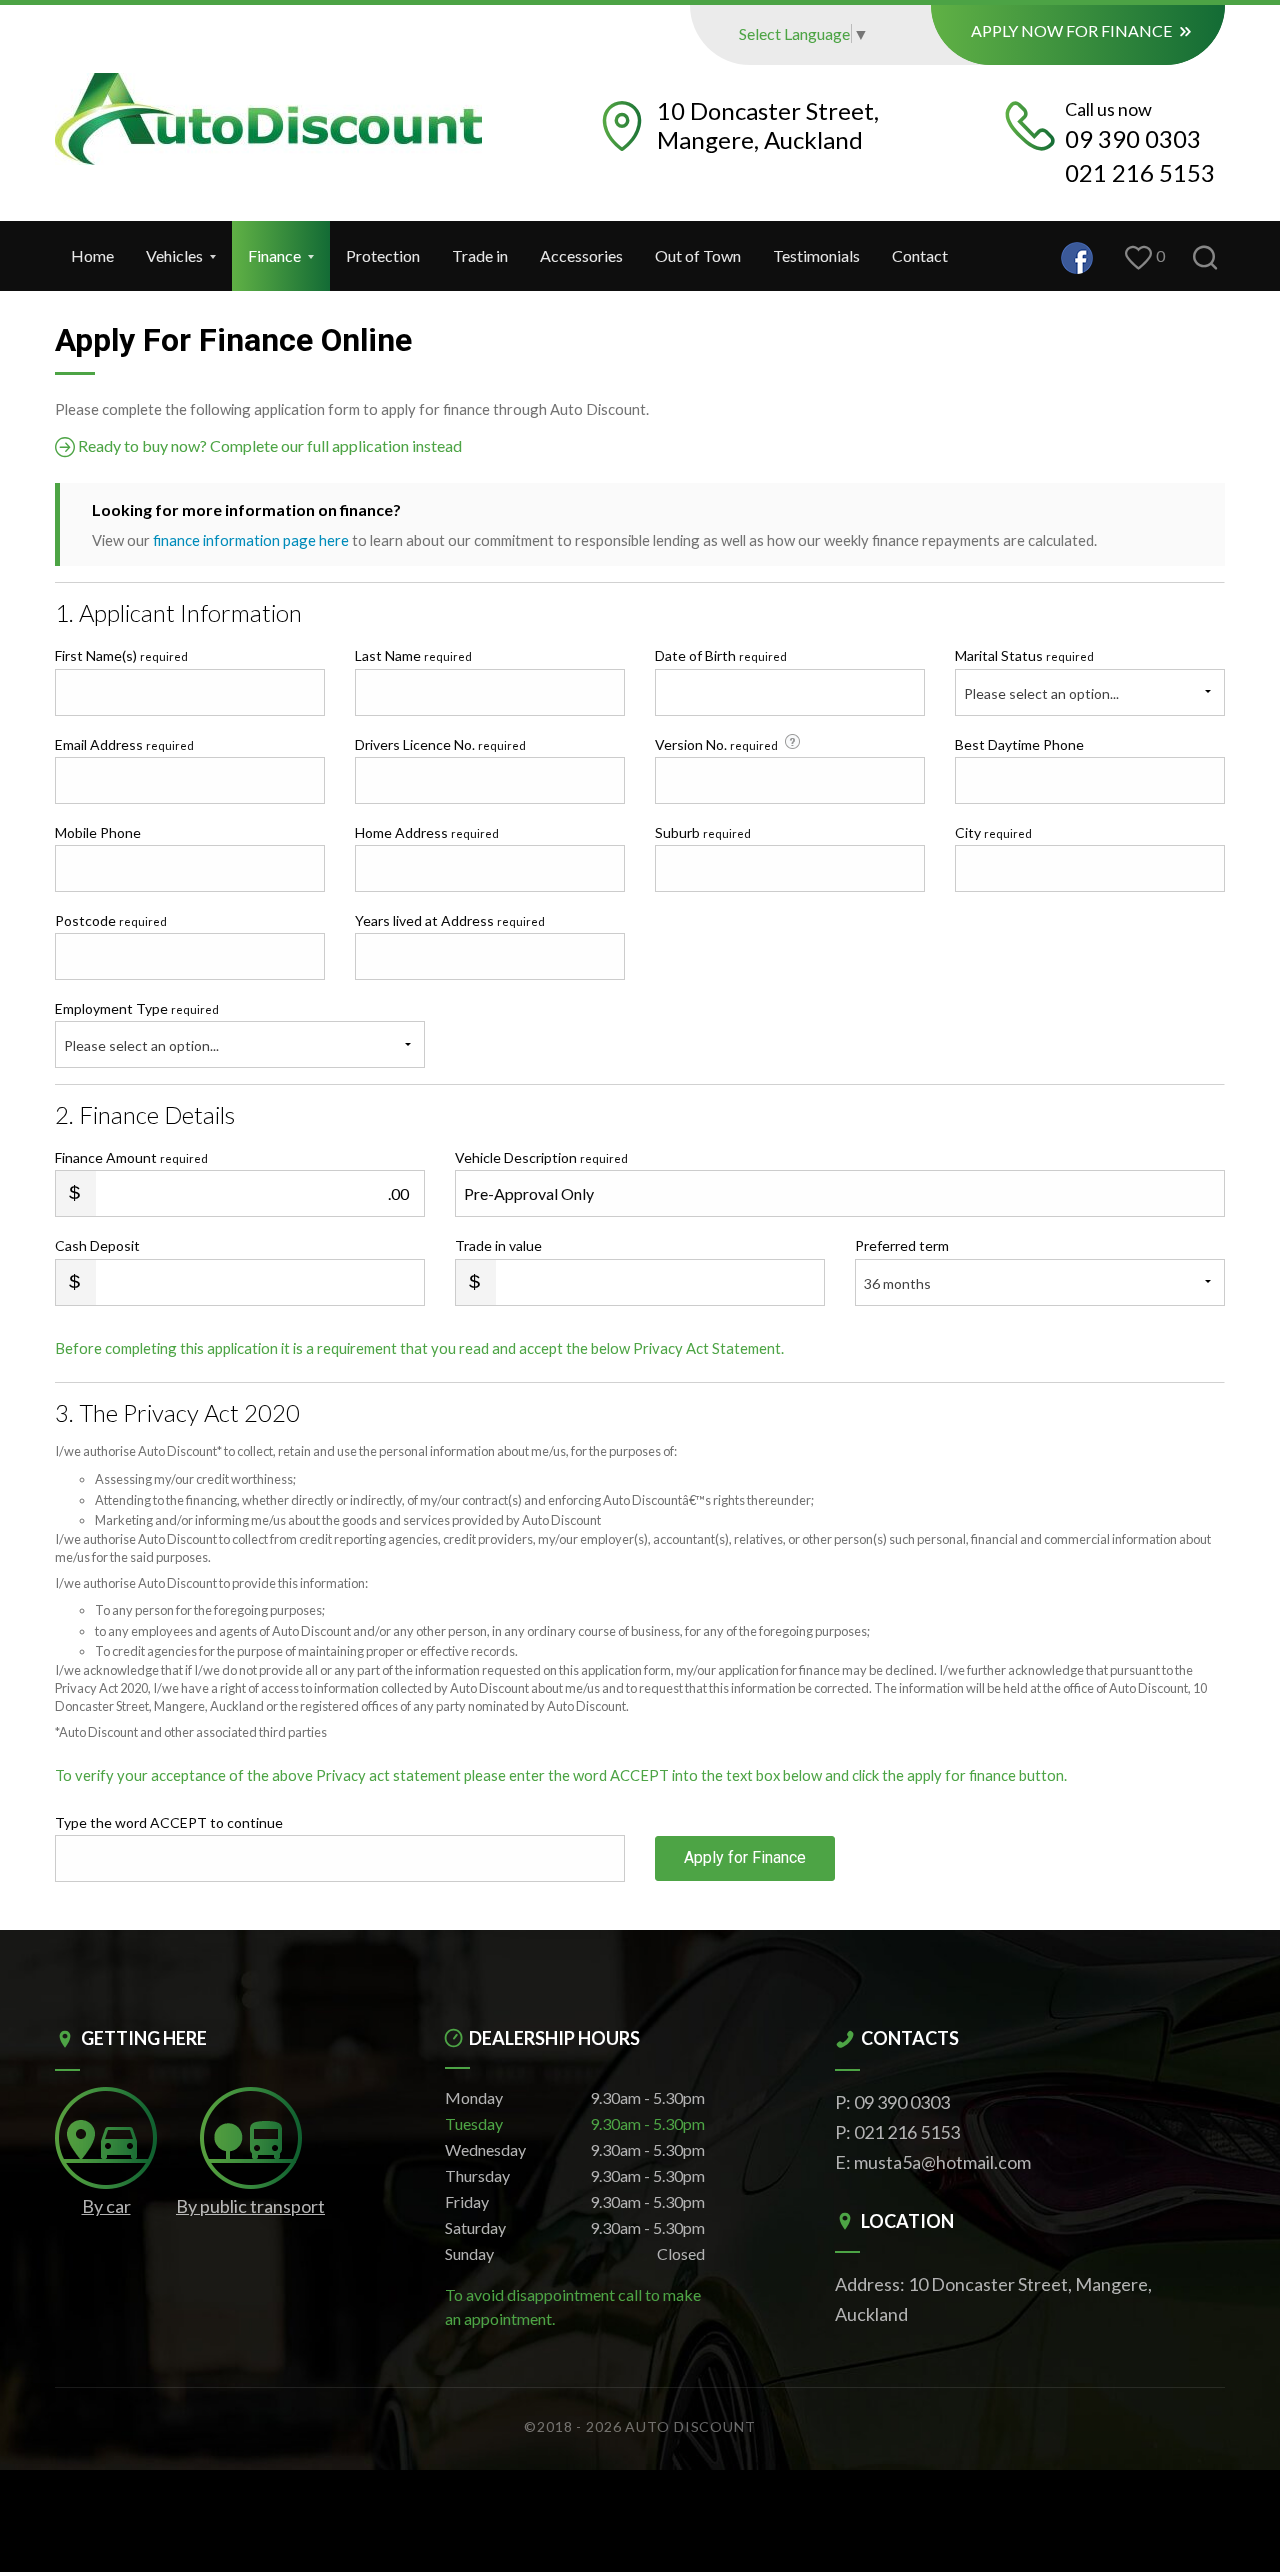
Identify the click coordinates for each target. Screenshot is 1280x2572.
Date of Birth (721, 655)
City (993, 832)
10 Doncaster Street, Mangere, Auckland (768, 125)
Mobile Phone (98, 832)
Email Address (124, 744)
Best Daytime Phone (1019, 744)
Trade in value (498, 1245)
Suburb (703, 832)
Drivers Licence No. (440, 744)
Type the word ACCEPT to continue (169, 1822)
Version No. (716, 744)
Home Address (427, 832)
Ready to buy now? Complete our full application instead (268, 445)
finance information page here (251, 540)
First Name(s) (121, 655)
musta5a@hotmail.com (942, 2162)
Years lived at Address (450, 920)
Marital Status (1024, 655)
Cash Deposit (97, 1245)
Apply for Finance (745, 1857)
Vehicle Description (541, 1157)
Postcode (111, 920)
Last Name (413, 655)
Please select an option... (1041, 693)
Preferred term (902, 1245)
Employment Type (137, 1027)
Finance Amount (131, 1157)
